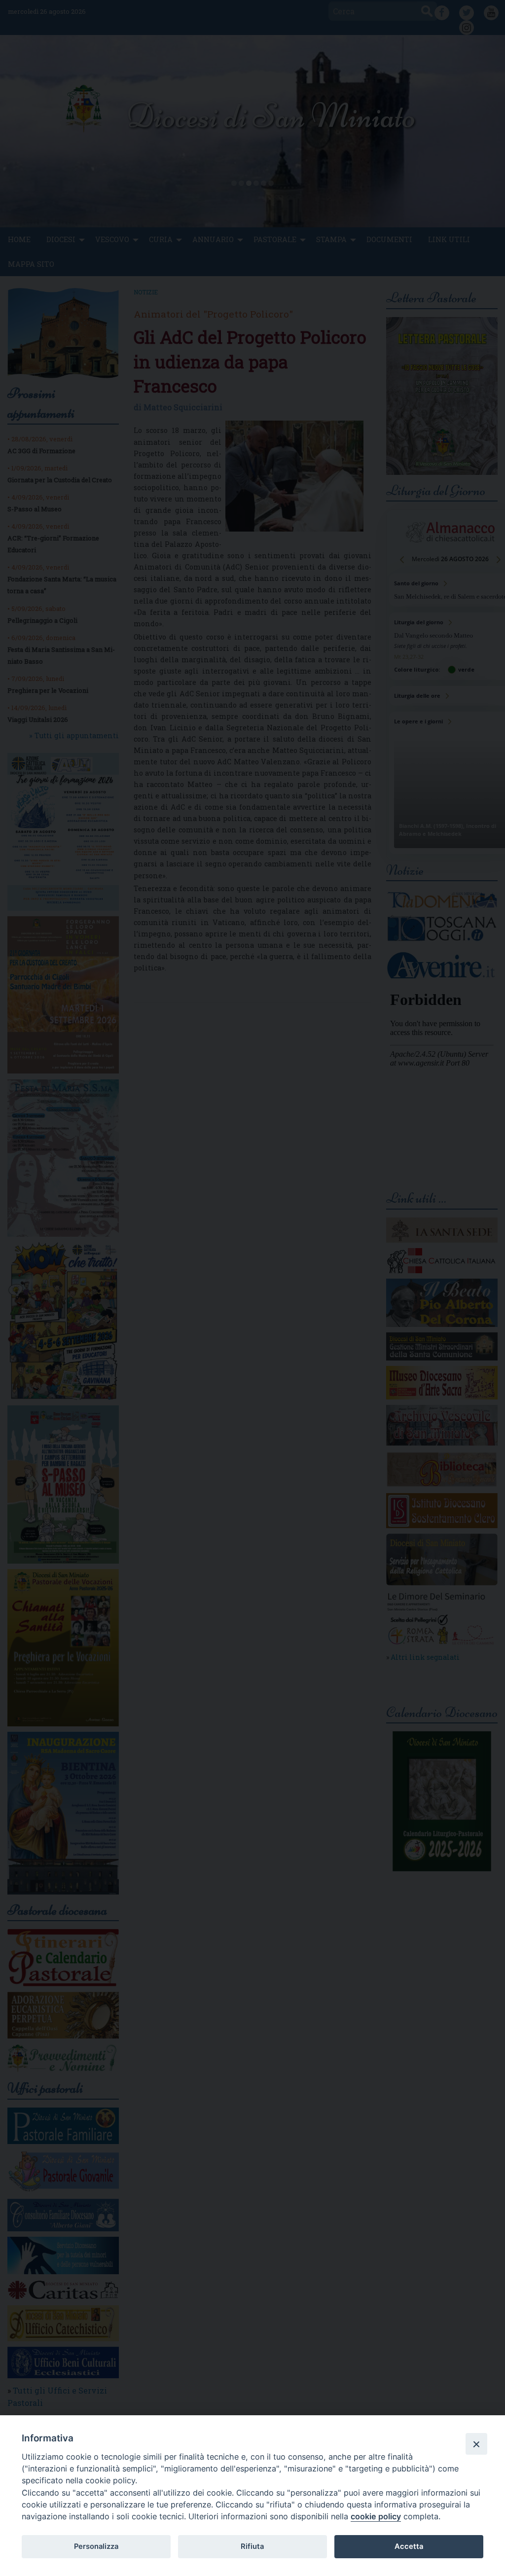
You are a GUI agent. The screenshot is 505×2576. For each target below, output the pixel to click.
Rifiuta (252, 2546)
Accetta (409, 2546)
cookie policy (376, 2516)
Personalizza (96, 2546)
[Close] (476, 2444)
